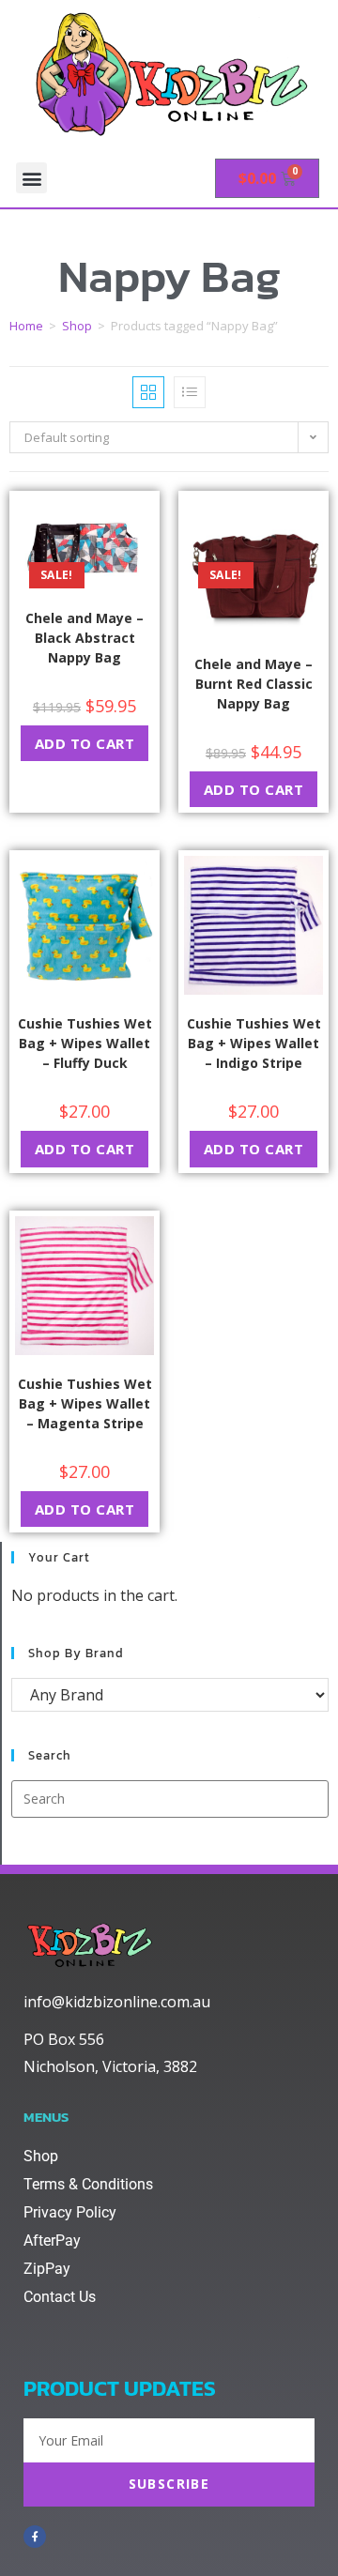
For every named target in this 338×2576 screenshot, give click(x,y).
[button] (31, 178)
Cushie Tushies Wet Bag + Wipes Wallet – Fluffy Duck (85, 1043)
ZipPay (47, 2269)
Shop (77, 326)
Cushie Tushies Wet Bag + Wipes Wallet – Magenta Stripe (85, 1403)
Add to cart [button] (85, 743)
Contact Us (60, 2297)
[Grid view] (148, 392)
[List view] (190, 392)
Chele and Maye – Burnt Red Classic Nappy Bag (253, 684)
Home (26, 326)
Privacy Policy (70, 2212)
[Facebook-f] (35, 2537)
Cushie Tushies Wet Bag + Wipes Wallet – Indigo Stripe (254, 1043)
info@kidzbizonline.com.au (117, 2002)
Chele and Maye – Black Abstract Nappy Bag (84, 638)
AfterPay (52, 2241)
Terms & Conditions (88, 2184)
